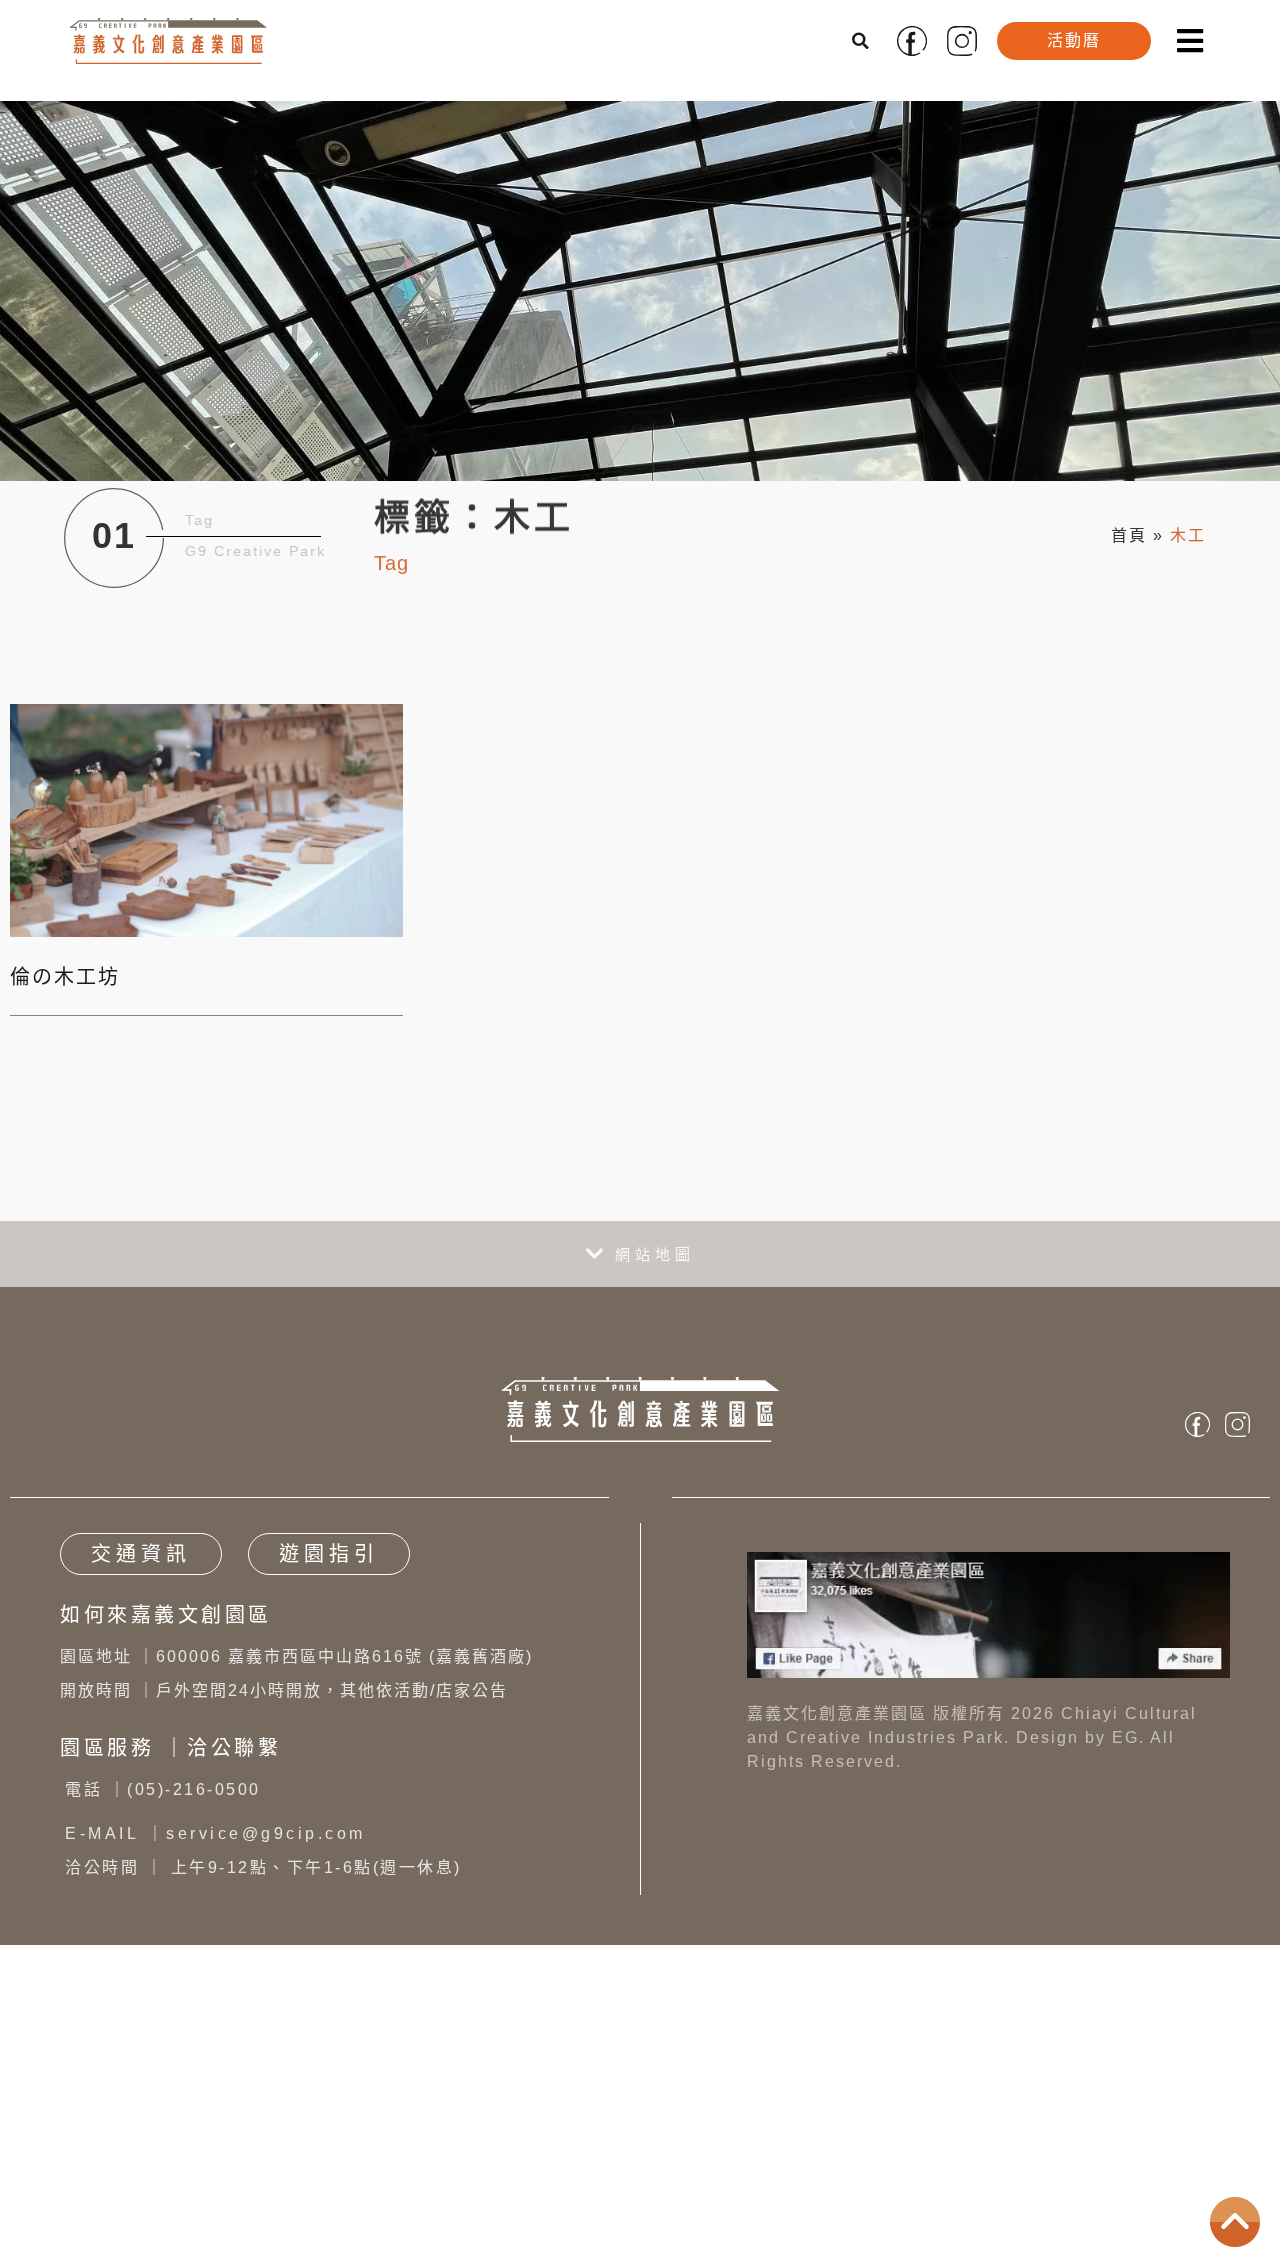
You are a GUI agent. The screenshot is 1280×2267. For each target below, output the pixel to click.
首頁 (1129, 535)
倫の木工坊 (65, 977)
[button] (862, 41)
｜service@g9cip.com (215, 1833)
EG (1125, 1737)
